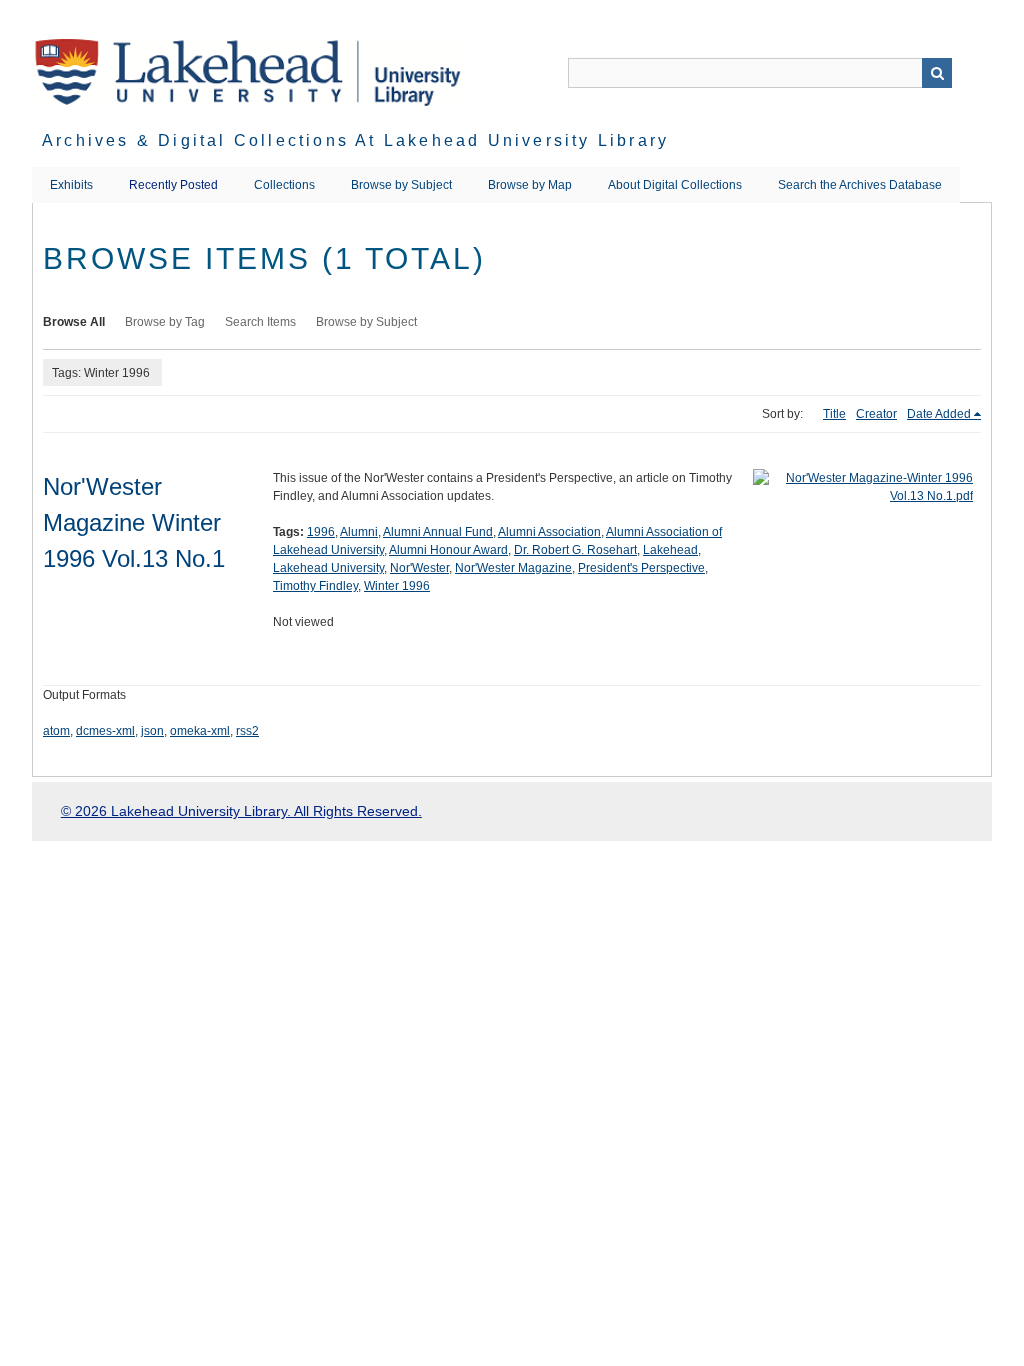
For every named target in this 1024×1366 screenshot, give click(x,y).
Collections (284, 185)
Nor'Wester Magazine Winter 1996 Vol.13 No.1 (134, 522)
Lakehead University (328, 568)
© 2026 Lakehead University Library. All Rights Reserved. (241, 811)
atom (56, 731)
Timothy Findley (315, 586)
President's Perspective (641, 568)
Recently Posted (173, 185)
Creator (876, 414)
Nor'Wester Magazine (513, 568)
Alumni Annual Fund (438, 532)
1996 (321, 532)
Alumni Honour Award (448, 550)
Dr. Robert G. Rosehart (575, 550)
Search (937, 73)
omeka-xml (200, 731)
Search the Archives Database (860, 185)
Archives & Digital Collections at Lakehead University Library (355, 140)
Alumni (359, 532)
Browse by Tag (165, 322)
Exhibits (71, 185)
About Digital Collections (675, 185)
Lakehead (670, 550)
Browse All (74, 322)
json (152, 731)
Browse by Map (530, 185)
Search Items (260, 322)
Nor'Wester (419, 568)
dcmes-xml (105, 731)
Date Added (939, 414)
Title (834, 414)
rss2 (247, 731)
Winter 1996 (397, 586)
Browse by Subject (401, 185)
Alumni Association (549, 532)
